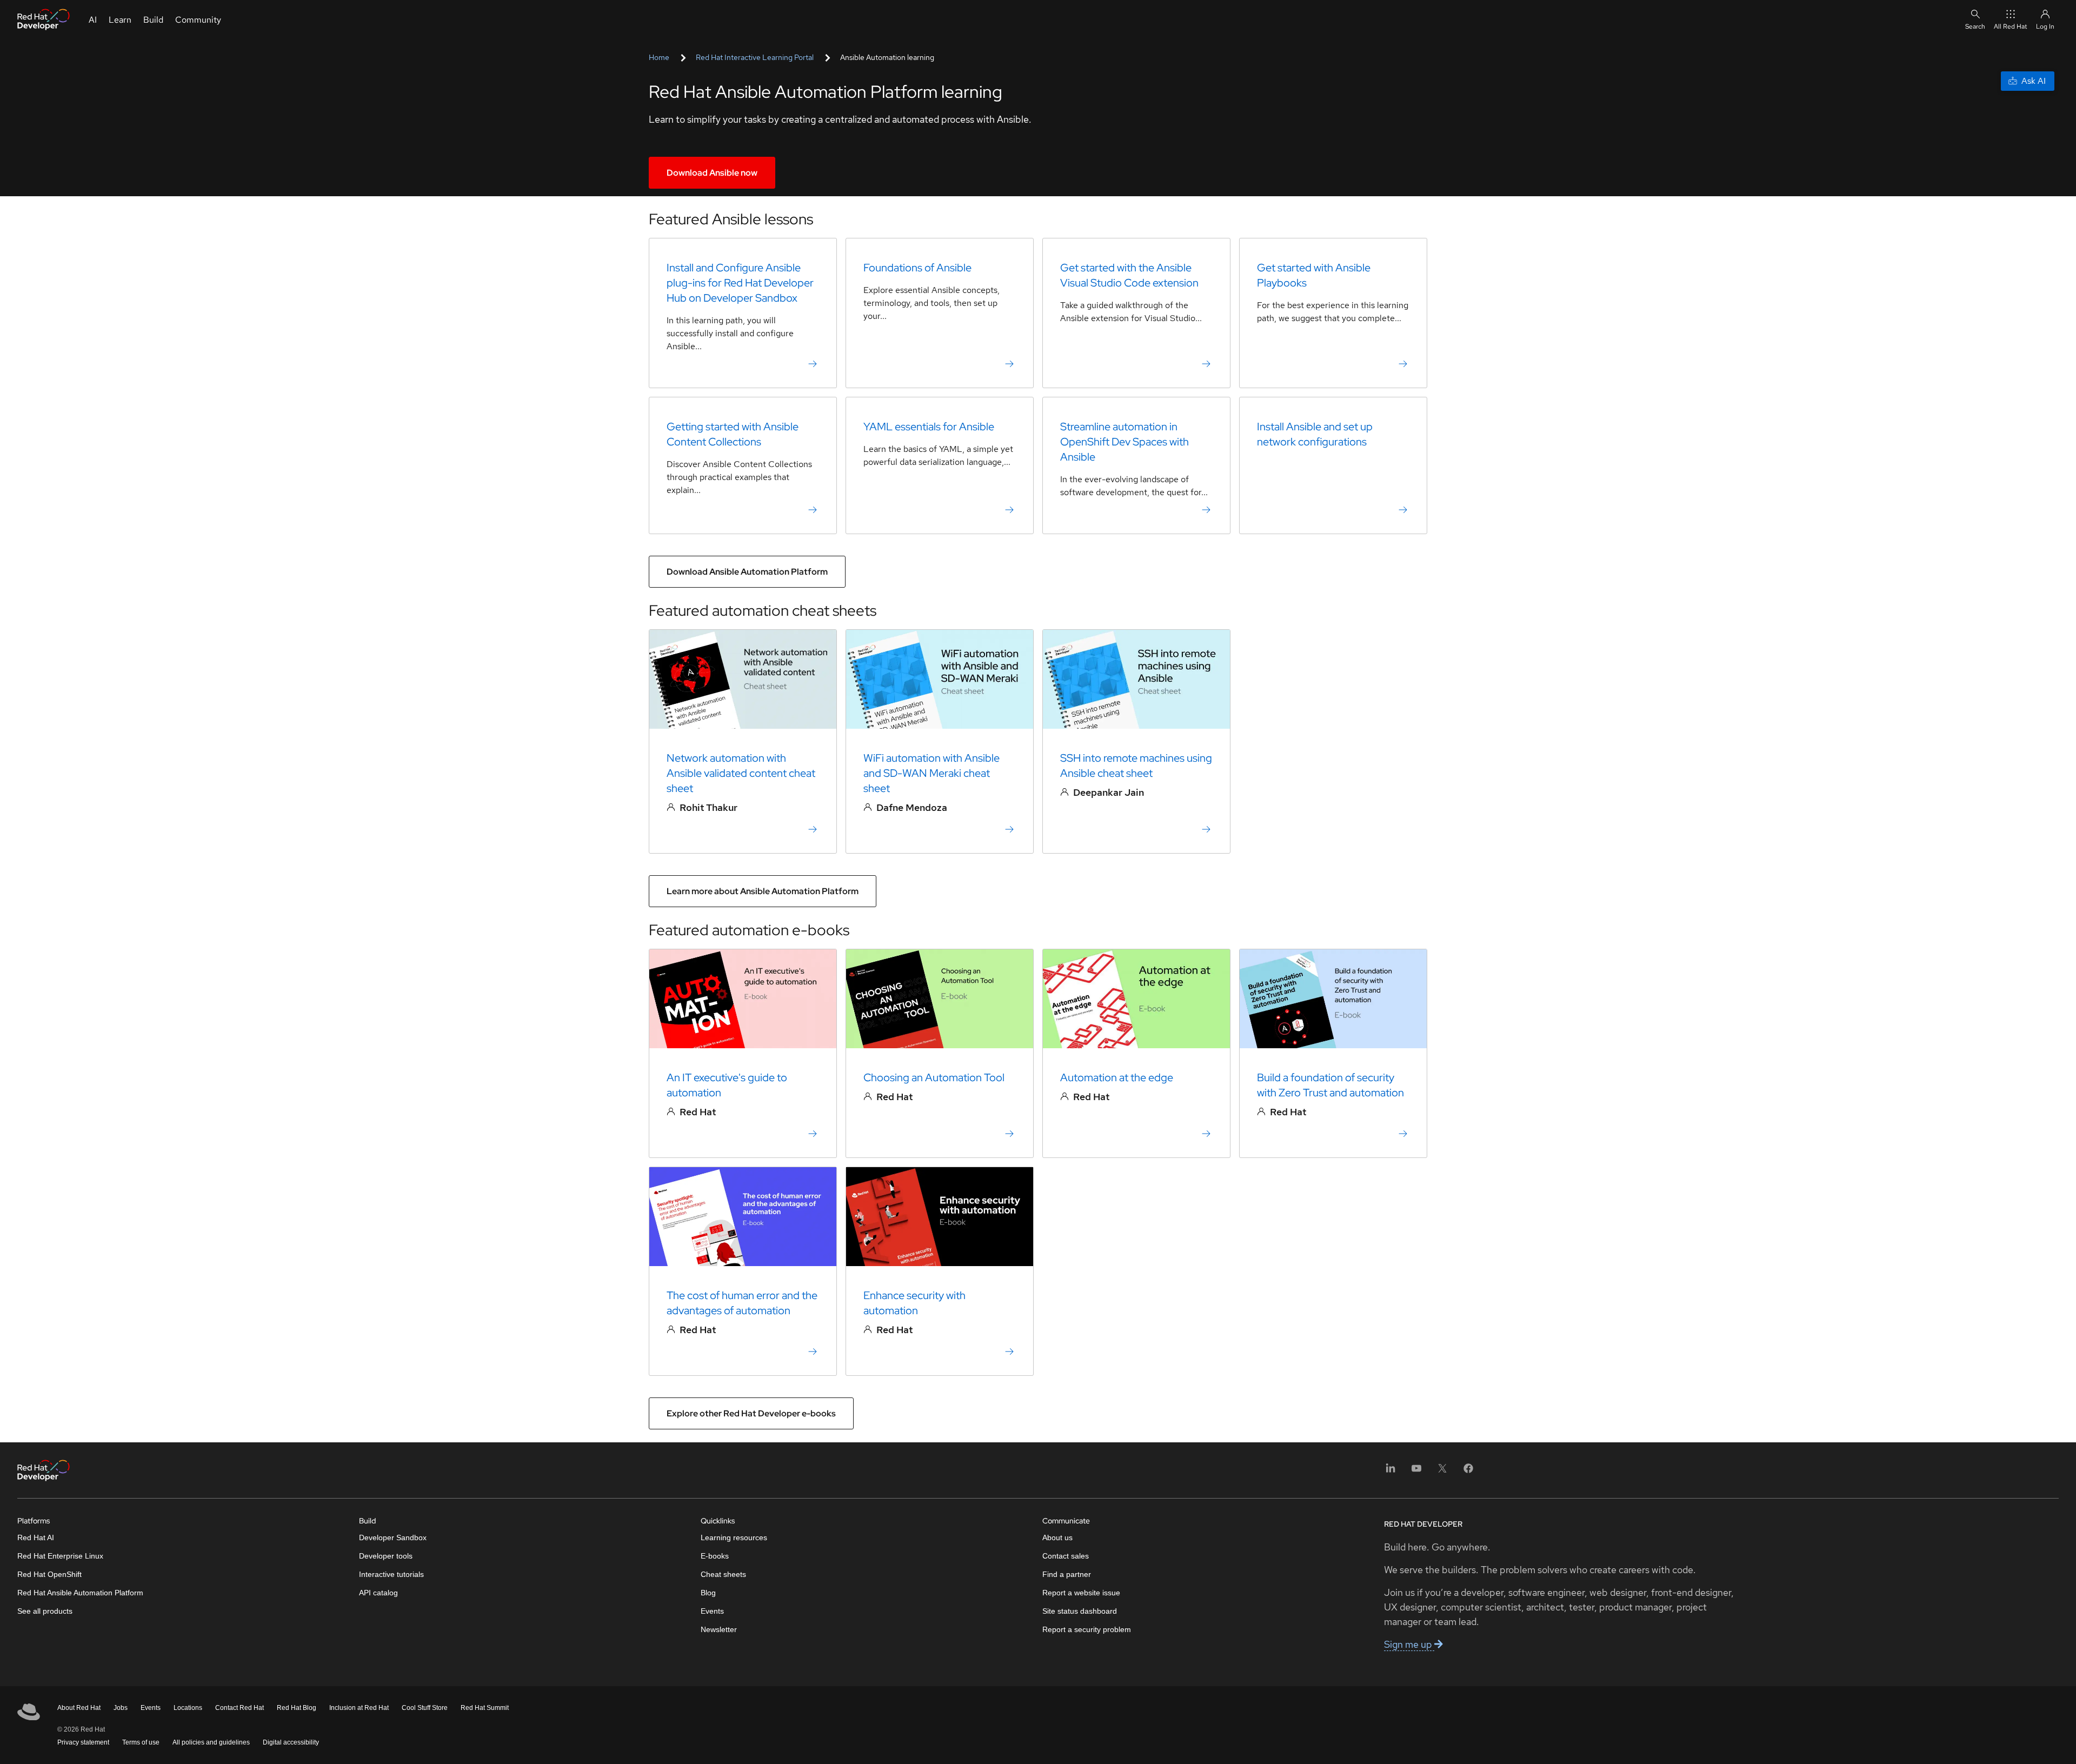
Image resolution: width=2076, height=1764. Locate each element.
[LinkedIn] (1390, 1472)
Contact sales (1066, 1556)
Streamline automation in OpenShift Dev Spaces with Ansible (1124, 442)
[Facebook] (1468, 1472)
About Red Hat (79, 1708)
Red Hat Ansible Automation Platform (80, 1593)
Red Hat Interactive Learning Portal (755, 57)
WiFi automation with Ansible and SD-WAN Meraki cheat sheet (931, 773)
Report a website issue (1081, 1593)
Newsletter (719, 1629)
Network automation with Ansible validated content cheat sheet (741, 773)
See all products (45, 1611)
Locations (188, 1708)
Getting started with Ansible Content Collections (733, 434)
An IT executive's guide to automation (727, 1085)
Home (659, 57)
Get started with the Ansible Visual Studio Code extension (1129, 275)
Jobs (121, 1708)
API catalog (378, 1593)
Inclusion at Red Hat (359, 1708)
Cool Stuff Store (425, 1708)
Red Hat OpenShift (49, 1574)
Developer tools (386, 1556)
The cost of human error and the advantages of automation (742, 1303)
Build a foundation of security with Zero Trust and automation (1330, 1085)
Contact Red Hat (239, 1708)
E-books (715, 1556)
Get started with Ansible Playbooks (1314, 275)
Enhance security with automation (914, 1303)
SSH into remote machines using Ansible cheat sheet (1136, 765)
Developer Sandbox (393, 1537)
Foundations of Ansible (917, 268)
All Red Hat (2011, 26)
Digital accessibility (291, 1742)
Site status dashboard (1080, 1611)
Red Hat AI (36, 1537)
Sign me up (1409, 1644)
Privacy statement (83, 1742)
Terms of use (141, 1742)
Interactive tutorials (391, 1574)
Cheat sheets (723, 1574)
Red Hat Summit (485, 1708)
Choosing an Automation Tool (934, 1077)
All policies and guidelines (211, 1742)
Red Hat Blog (297, 1708)
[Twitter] (1442, 1472)
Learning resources (734, 1537)
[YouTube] (1416, 1472)
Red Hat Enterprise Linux (60, 1556)
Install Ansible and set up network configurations (1315, 434)
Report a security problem (1087, 1629)
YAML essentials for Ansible (929, 427)
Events (712, 1611)
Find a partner (1067, 1574)
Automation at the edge (1117, 1077)
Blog (708, 1593)
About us (1057, 1537)
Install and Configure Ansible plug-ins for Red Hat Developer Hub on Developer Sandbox (740, 283)
